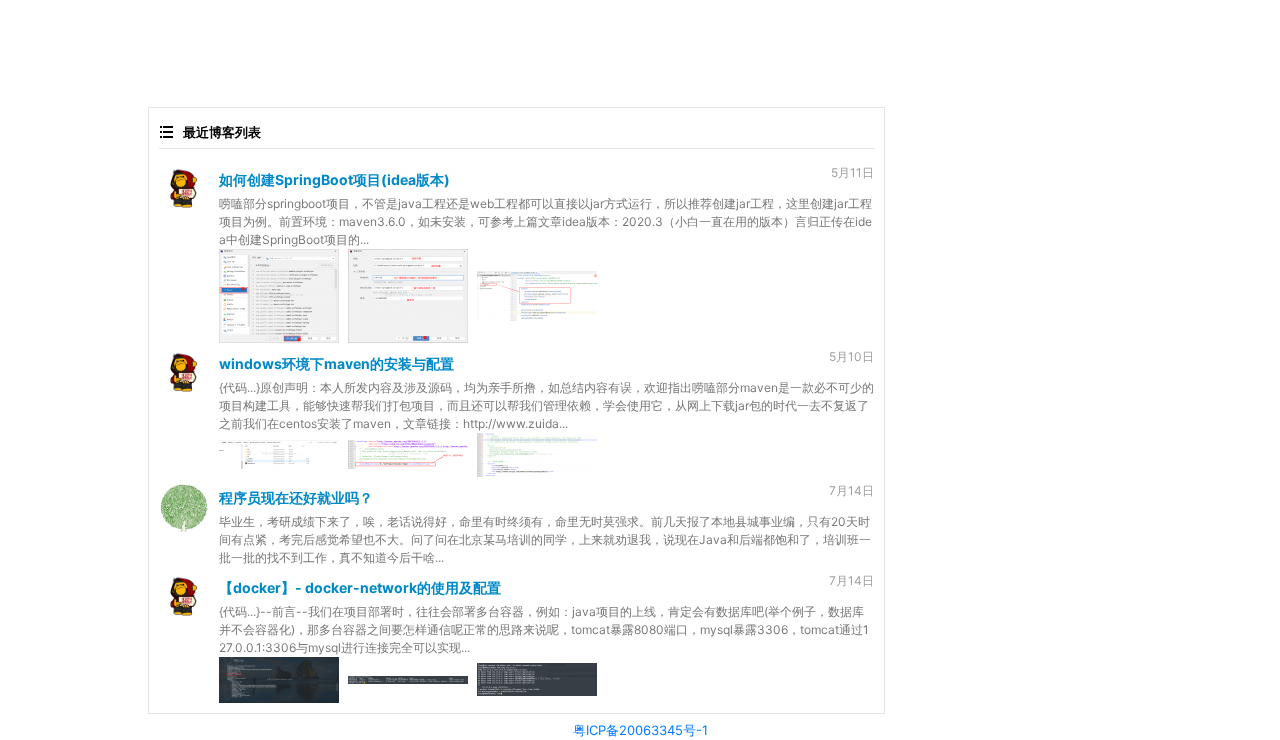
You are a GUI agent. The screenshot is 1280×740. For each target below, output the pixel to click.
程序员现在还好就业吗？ (296, 497)
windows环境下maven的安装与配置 (336, 363)
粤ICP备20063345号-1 (640, 730)
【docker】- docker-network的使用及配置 (360, 587)
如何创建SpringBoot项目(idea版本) (334, 179)
